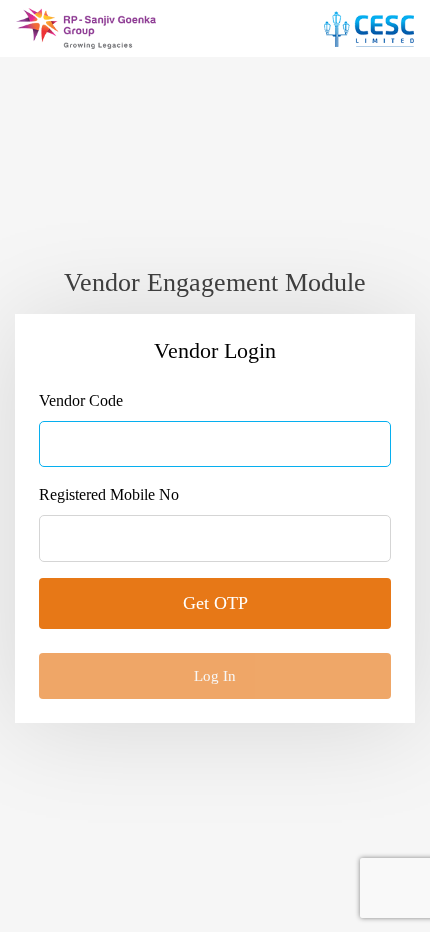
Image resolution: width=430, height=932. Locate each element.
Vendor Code (81, 400)
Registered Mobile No (109, 494)
